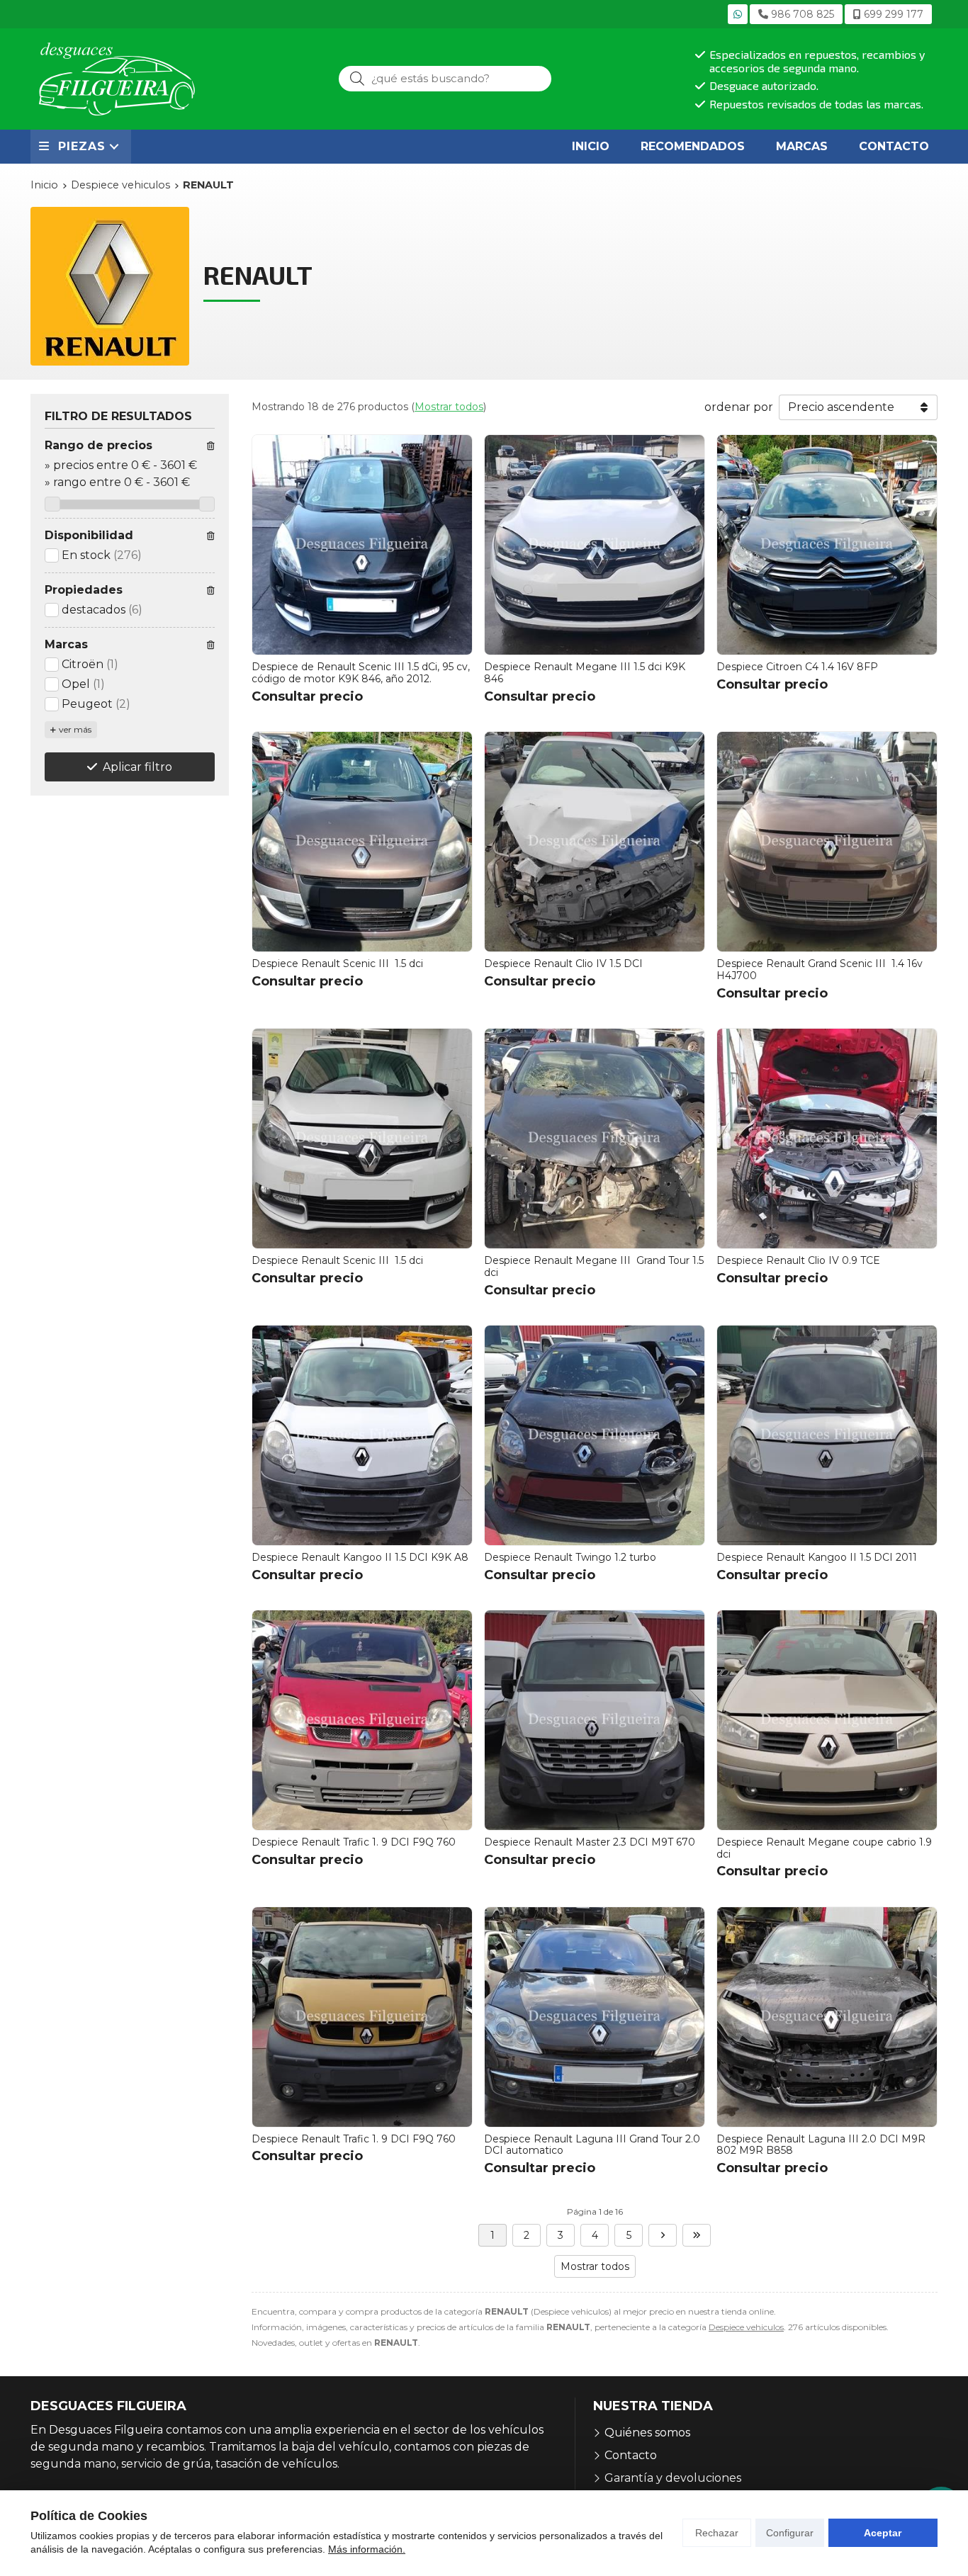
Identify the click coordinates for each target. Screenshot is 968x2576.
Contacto (631, 2455)
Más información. (367, 2549)
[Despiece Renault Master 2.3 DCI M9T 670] (595, 1720)
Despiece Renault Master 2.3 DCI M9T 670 (590, 1842)
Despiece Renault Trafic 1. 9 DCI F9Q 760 (354, 1842)
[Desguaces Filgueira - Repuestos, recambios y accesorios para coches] (117, 79)
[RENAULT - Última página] (697, 2235)
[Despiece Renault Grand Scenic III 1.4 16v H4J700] (827, 842)
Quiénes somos (647, 2433)
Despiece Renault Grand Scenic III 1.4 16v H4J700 (820, 970)
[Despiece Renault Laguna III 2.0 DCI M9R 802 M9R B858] (827, 2017)
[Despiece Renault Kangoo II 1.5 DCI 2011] (827, 1435)
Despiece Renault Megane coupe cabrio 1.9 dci (824, 1848)
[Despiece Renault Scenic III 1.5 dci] (362, 842)
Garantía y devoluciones (673, 2478)
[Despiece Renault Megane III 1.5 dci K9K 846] (595, 545)
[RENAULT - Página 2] (663, 2235)
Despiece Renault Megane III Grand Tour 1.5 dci (594, 1266)
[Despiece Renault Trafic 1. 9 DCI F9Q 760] (362, 1720)
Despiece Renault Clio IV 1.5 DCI (563, 964)
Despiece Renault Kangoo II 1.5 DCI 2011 (817, 1557)
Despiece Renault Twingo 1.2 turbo (570, 1557)
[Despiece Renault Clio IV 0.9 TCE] (827, 1139)
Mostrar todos (449, 407)
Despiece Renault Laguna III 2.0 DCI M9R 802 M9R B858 (821, 2145)
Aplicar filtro (137, 767)
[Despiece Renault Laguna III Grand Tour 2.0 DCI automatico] (595, 2017)
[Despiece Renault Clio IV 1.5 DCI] (595, 842)
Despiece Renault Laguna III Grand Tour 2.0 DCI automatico (592, 2145)
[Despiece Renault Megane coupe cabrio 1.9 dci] (827, 1720)
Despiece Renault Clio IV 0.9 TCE (798, 1260)
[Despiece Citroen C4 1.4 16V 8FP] (827, 545)
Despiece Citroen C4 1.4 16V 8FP (797, 667)
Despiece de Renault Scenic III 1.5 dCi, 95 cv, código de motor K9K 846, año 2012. (361, 673)
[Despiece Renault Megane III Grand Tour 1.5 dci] (595, 1139)
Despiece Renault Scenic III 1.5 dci (337, 964)
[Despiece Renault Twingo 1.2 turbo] (595, 1435)
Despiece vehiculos (746, 2327)
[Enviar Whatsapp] (738, 14)
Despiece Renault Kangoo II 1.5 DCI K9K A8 (360, 1557)
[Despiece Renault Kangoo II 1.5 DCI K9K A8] (362, 1435)
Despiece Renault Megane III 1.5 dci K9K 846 (585, 673)
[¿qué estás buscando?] (445, 78)
